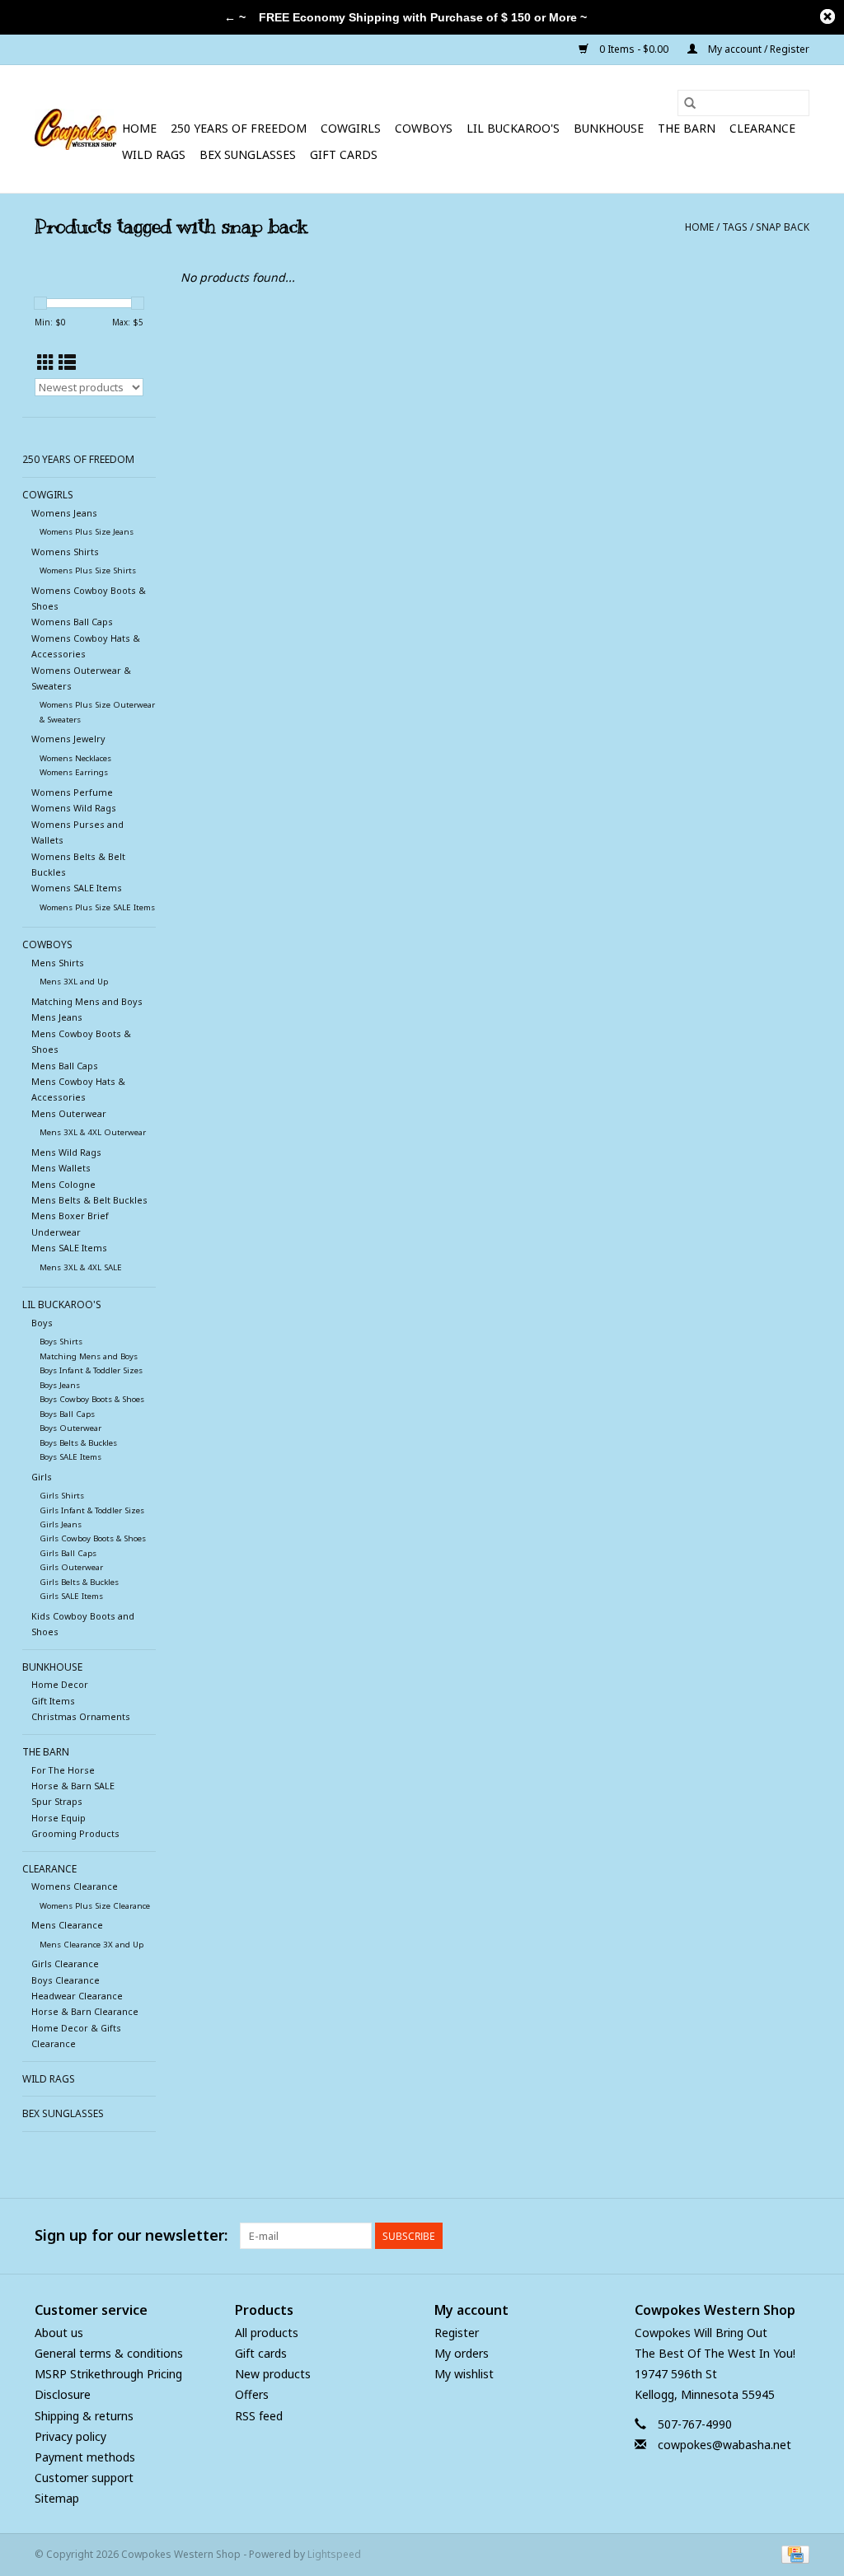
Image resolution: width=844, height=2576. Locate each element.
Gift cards (344, 154)
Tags (735, 227)
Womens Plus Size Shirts (88, 570)
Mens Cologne (63, 1184)
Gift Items (53, 1701)
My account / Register (757, 49)
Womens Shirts (65, 552)
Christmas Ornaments (81, 1716)
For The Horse (63, 1770)
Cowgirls (351, 128)
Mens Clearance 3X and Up (91, 1945)
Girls (42, 1477)
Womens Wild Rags (74, 808)
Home (139, 128)
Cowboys (424, 128)
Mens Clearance (67, 1925)
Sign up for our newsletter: (131, 2235)
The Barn (687, 128)
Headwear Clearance (77, 1996)
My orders (462, 2353)
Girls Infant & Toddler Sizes (92, 1510)
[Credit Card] (792, 2554)
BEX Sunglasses (248, 154)
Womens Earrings (74, 772)
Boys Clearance (66, 1980)
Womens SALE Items (77, 888)
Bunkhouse (609, 128)
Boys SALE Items (70, 1457)
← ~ (235, 17)
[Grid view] (46, 362)
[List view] (67, 362)
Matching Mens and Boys (87, 1001)
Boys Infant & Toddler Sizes (91, 1370)
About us (59, 2333)
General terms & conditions (109, 2353)
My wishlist (464, 2374)
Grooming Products (75, 1833)
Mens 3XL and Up (74, 982)
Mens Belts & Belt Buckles (89, 1200)
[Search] (690, 103)
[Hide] (828, 16)
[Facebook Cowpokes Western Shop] (737, 2236)
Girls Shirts (62, 1496)
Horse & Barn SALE (73, 1786)
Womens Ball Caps (72, 622)
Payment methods (85, 2457)
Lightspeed (334, 2554)
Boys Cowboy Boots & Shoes (92, 1399)
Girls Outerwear (71, 1567)
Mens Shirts (58, 963)
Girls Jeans (61, 1524)
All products (267, 2333)
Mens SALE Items (69, 1248)
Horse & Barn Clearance (85, 2011)
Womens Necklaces (75, 758)
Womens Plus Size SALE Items (97, 907)
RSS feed (259, 2416)
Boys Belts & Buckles (78, 1443)
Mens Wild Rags (66, 1152)
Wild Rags (154, 154)
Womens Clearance (75, 1886)
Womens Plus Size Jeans (87, 532)
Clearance (762, 128)
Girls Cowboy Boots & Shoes (93, 1538)
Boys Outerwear (70, 1428)
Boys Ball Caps (67, 1414)
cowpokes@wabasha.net (724, 2445)
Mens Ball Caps (65, 1066)
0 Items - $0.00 (634, 49)
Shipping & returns (84, 2416)
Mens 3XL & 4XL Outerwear (93, 1132)
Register (457, 2333)
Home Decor (60, 1684)
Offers (252, 2394)
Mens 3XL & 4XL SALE (81, 1267)
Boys (42, 1323)
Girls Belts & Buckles (79, 1582)
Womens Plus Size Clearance (95, 1906)
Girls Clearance (65, 1964)
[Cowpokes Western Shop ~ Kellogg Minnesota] (76, 129)
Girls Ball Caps (68, 1553)
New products (273, 2374)
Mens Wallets (61, 1168)
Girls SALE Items (71, 1596)
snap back (783, 227)
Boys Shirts (61, 1342)
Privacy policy (70, 2436)
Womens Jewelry (68, 739)
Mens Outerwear (69, 1113)
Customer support (84, 2478)
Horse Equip (59, 1818)
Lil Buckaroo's (513, 128)
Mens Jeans (57, 1017)
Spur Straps (57, 1801)
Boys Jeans (60, 1385)
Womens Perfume (72, 792)
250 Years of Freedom (239, 128)
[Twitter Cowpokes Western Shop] (767, 2236)
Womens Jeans (64, 513)
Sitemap (57, 2498)
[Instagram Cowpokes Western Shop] (796, 2236)
